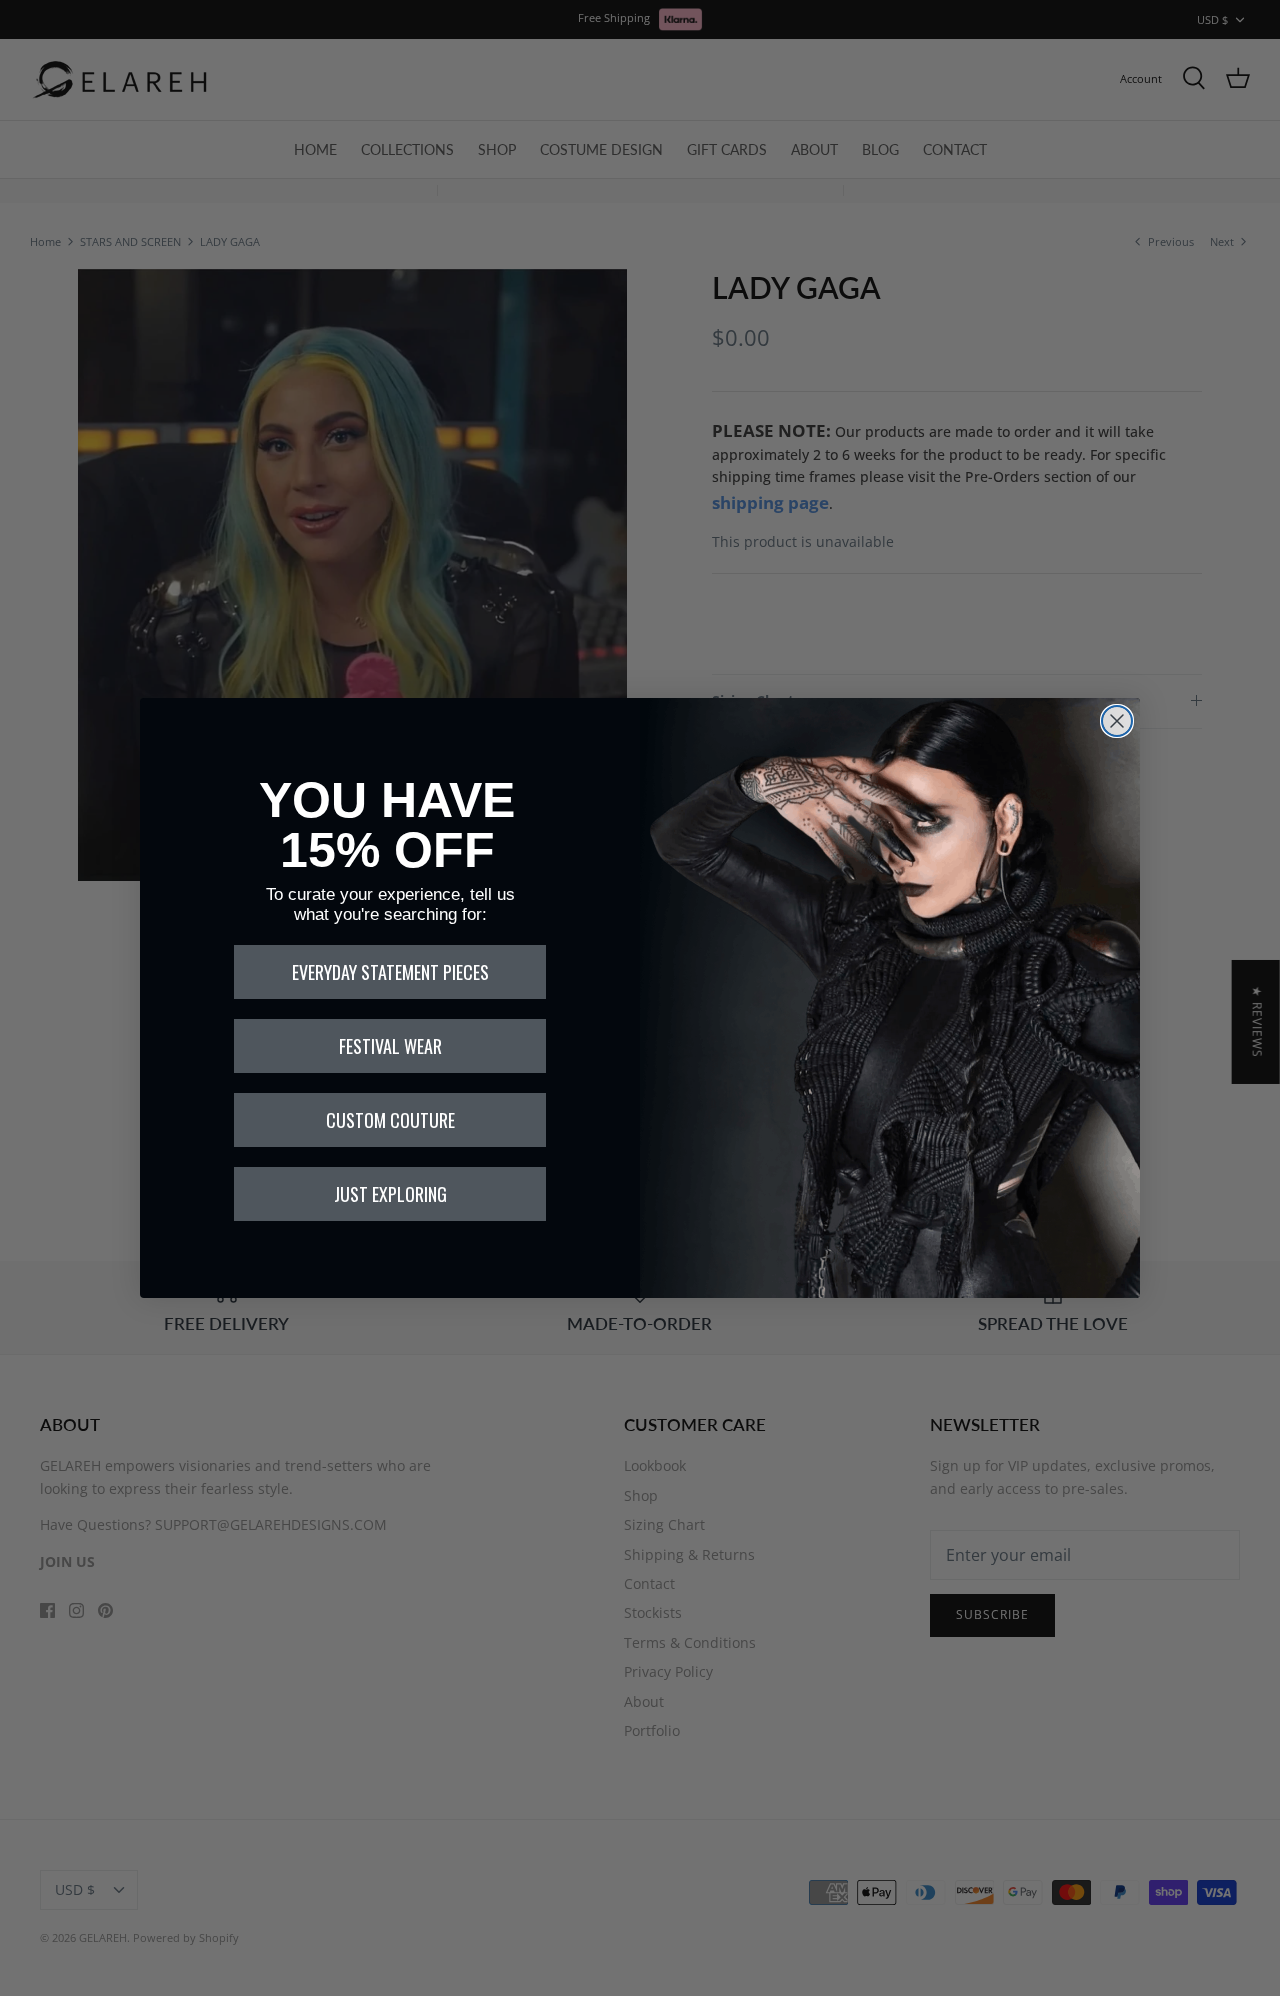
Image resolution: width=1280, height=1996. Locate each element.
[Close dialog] (1117, 721)
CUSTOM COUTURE (390, 1120)
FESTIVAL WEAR (390, 1046)
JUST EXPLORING (390, 1194)
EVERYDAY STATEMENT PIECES (390, 972)
